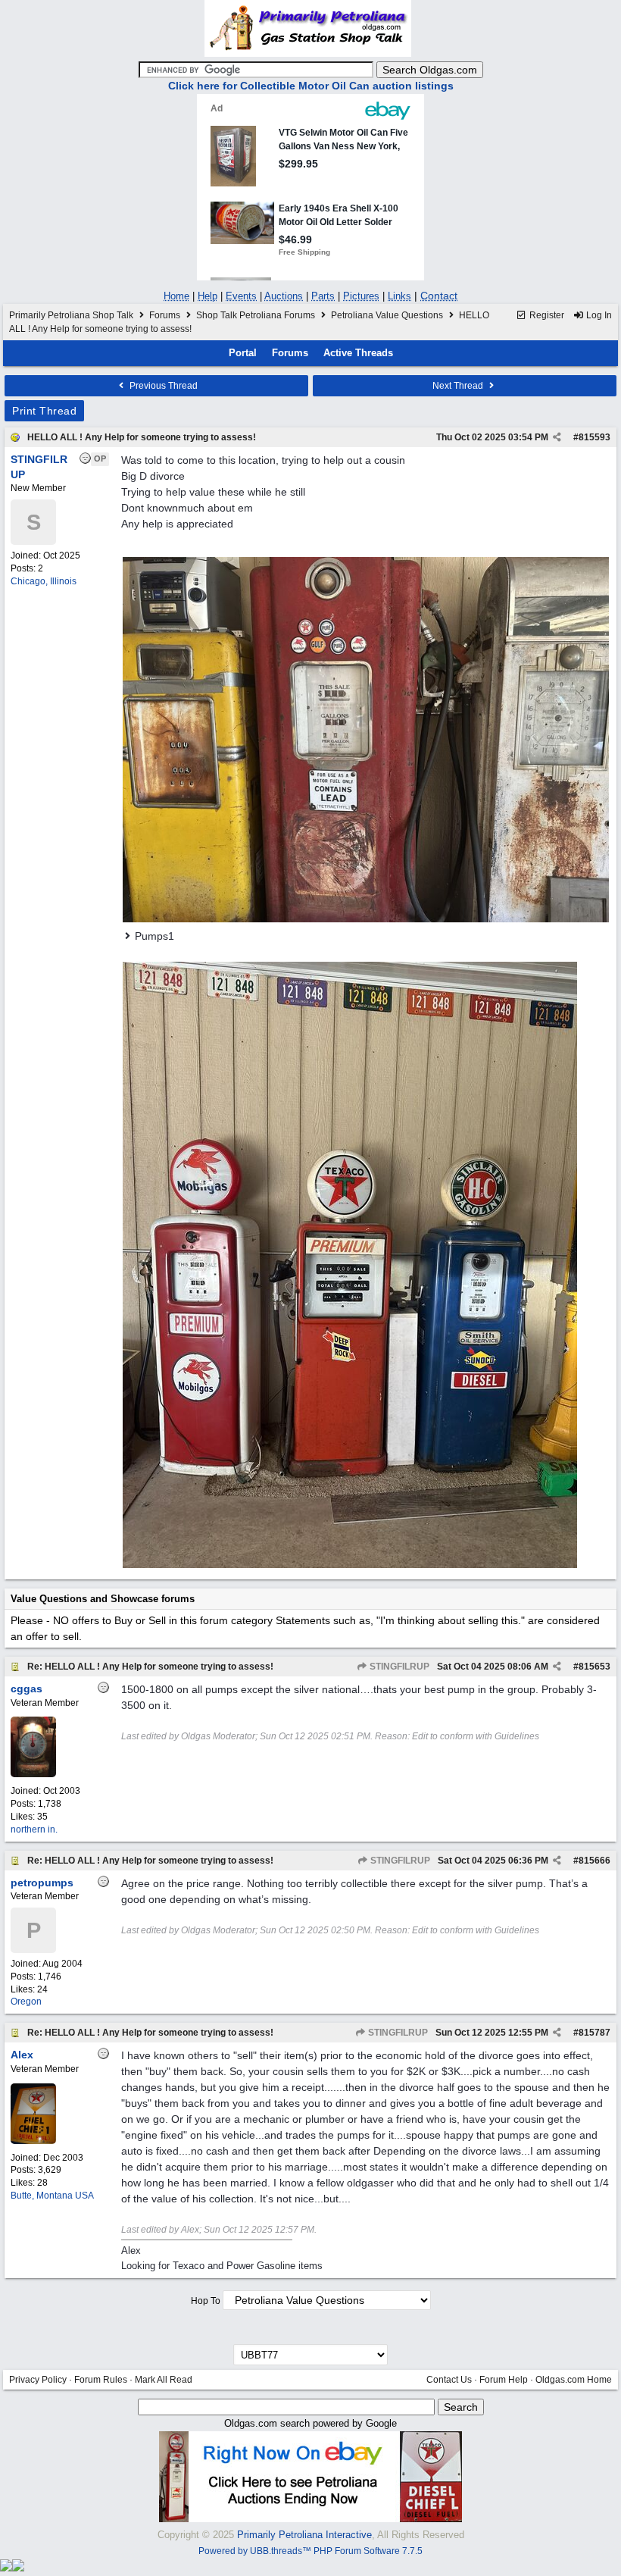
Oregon (26, 2002)
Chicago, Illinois (44, 581)
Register (546, 315)
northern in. (34, 1829)
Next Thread (459, 386)
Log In (598, 315)
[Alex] (33, 2141)
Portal (243, 353)
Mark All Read (164, 2380)
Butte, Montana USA (52, 2196)
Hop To (206, 2301)
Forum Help (504, 2380)
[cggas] (33, 1774)
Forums (165, 315)
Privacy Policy (38, 2380)
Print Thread (44, 411)
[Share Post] (557, 437)
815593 (594, 437)
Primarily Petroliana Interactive (304, 2535)
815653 (594, 1667)
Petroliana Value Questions (387, 315)
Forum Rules (101, 2380)
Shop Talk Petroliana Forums (256, 315)
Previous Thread (162, 386)
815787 (594, 2033)
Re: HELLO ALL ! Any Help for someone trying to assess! (150, 1667)
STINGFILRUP (398, 1667)
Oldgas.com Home (574, 2380)
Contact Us (449, 2380)
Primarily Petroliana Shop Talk (71, 315)
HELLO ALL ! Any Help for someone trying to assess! (142, 437)
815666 (594, 1861)
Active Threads (358, 353)
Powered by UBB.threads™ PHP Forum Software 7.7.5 (310, 2551)
